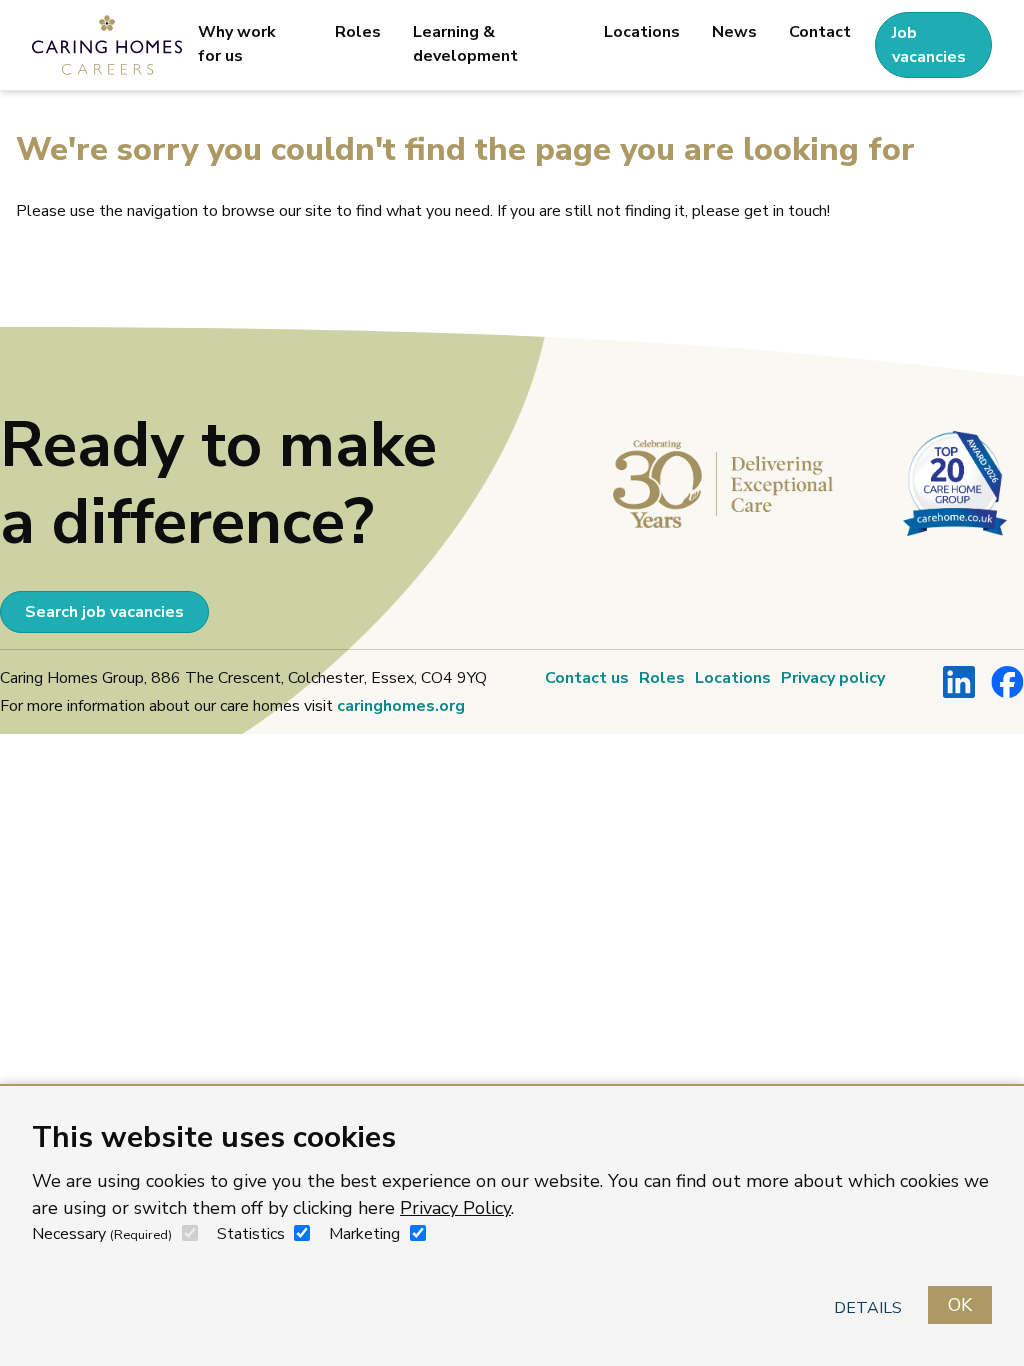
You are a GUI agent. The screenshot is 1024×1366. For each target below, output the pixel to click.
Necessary (102, 1234)
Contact (820, 32)
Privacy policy (833, 678)
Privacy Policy (455, 1208)
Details (868, 1308)
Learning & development (465, 44)
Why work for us (237, 44)
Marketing (364, 1234)
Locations (642, 32)
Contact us (587, 678)
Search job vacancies (104, 612)
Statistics (251, 1234)
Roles (358, 32)
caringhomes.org (401, 706)
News (734, 32)
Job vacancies (929, 45)
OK (960, 1305)
